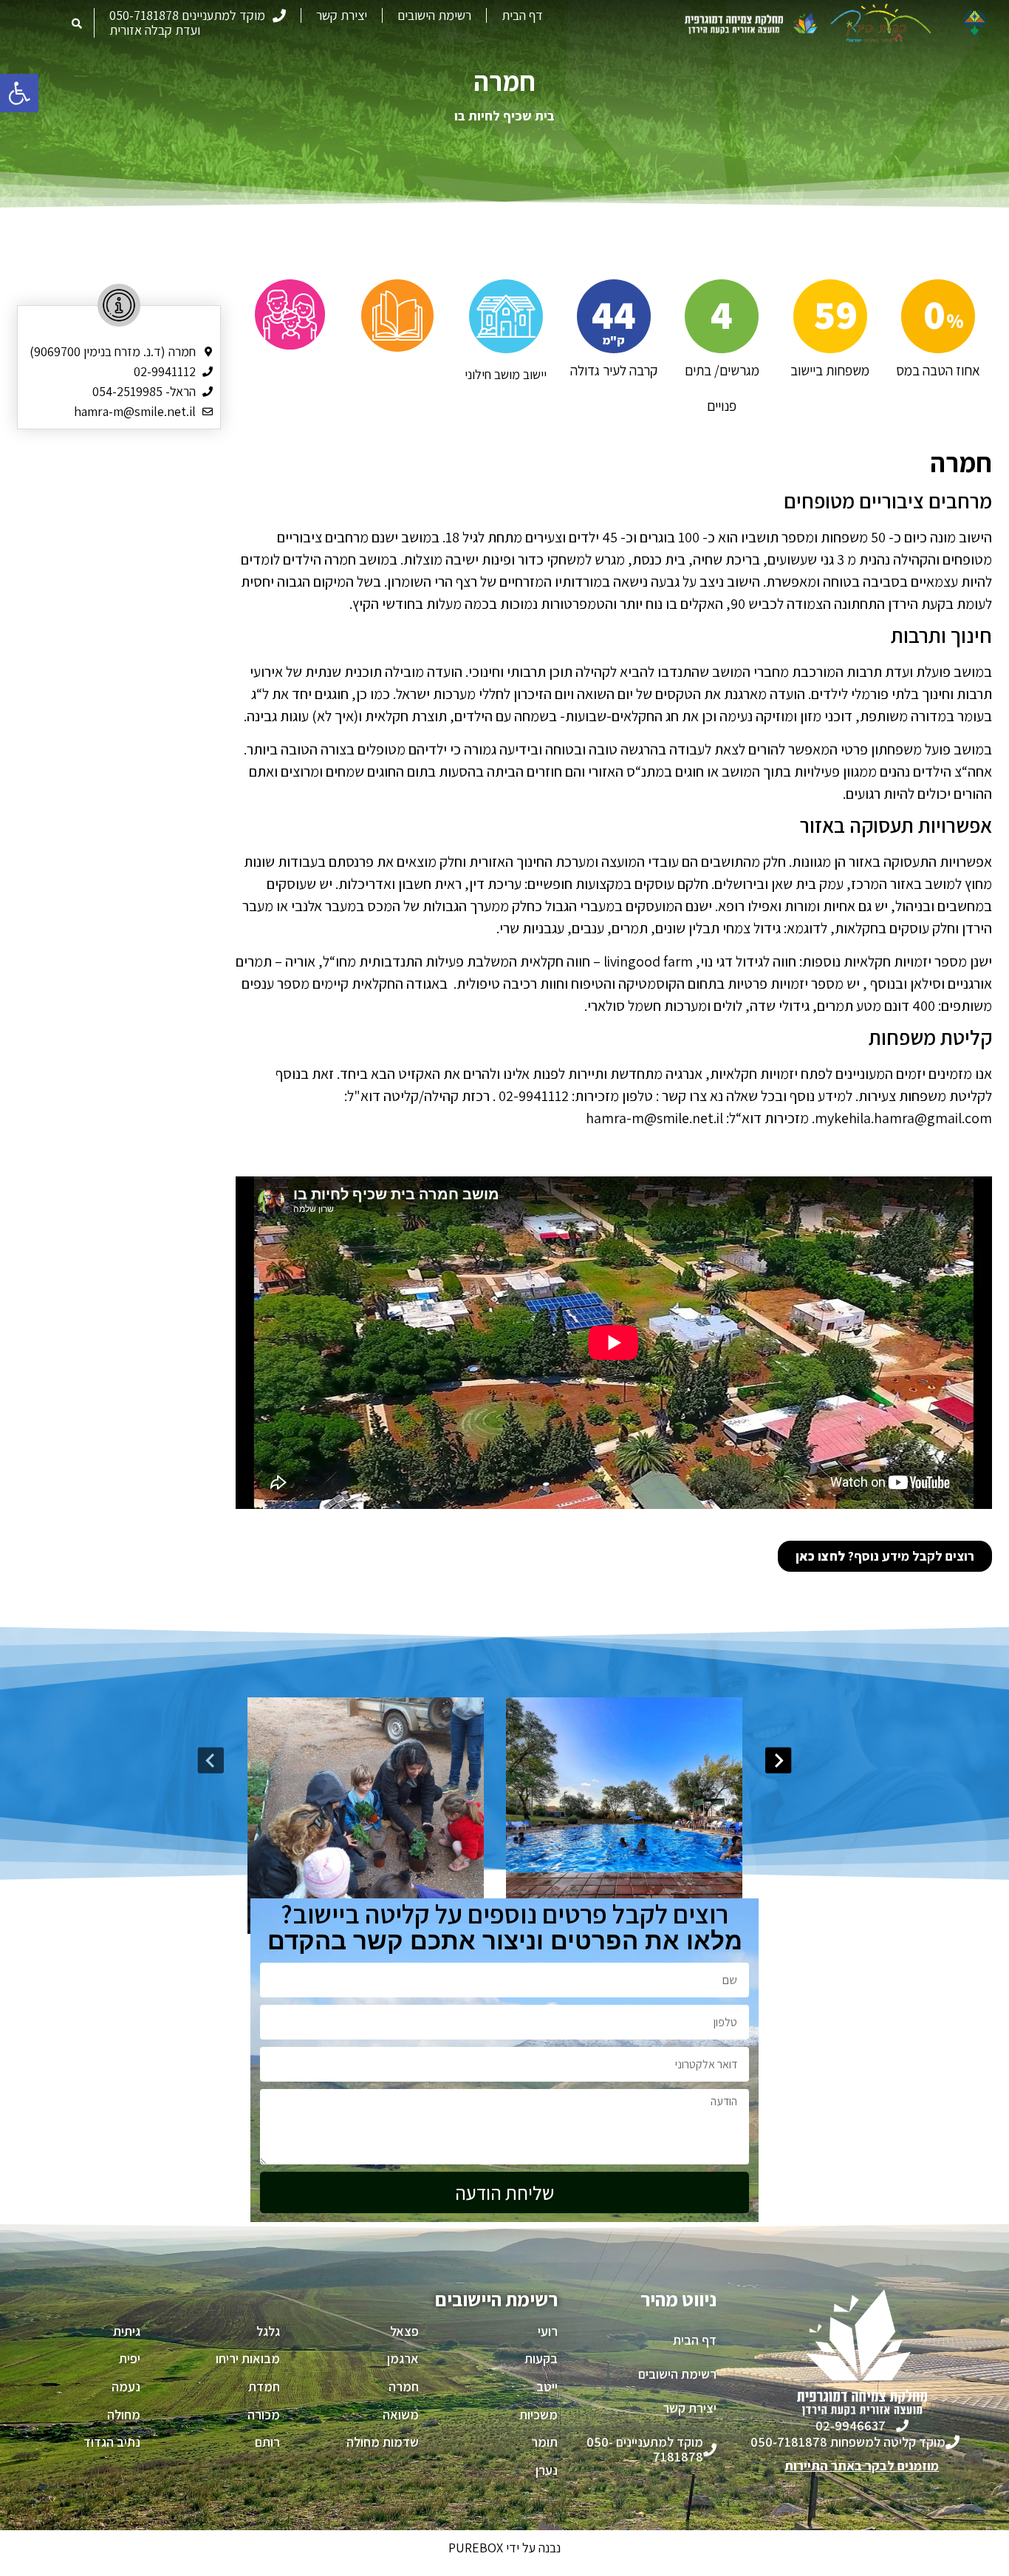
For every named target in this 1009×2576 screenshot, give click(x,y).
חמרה (404, 2386)
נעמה (126, 2386)
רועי (548, 2331)
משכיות (538, 2415)
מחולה (124, 2415)
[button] (19, 93)
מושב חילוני (492, 374)
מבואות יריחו (248, 2358)
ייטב (547, 2386)
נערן (547, 2470)
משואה (401, 2415)
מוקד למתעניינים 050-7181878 (187, 16)
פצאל (404, 2331)
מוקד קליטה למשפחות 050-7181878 (848, 2442)
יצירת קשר (342, 16)
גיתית (127, 2331)
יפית (130, 2358)
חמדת (264, 2386)
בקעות (541, 2358)
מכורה (264, 2415)
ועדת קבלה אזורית (155, 30)
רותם (267, 2442)
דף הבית (522, 16)
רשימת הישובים (434, 16)
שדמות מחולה (383, 2442)
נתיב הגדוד (112, 2442)
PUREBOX (476, 2548)
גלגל (268, 2331)
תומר (544, 2442)
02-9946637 (851, 2426)
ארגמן (403, 2358)
